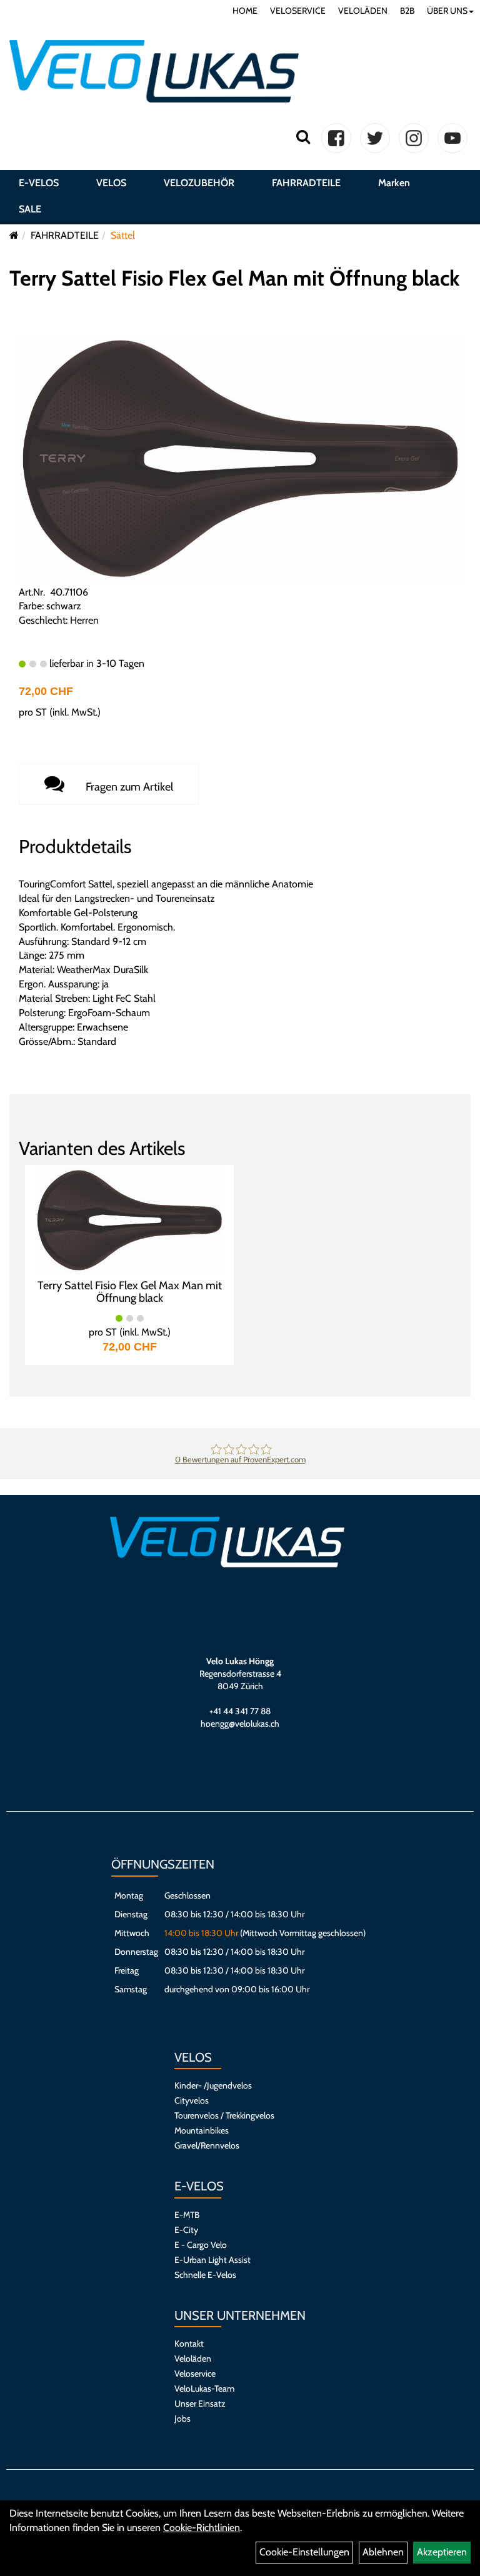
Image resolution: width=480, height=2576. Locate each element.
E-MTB (187, 2215)
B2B (407, 11)
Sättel (123, 235)
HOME (245, 11)
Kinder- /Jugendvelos (213, 2085)
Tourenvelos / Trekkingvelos (224, 2115)
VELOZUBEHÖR (199, 183)
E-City (186, 2230)
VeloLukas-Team (204, 2389)
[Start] (14, 235)
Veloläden (193, 2359)
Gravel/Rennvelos (207, 2145)
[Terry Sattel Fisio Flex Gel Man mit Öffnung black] (240, 459)
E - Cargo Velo (201, 2245)
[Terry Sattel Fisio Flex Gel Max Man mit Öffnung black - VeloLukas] (129, 1220)
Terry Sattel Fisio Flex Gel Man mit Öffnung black (234, 278)
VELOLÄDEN (363, 11)
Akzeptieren (442, 2552)
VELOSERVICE (298, 11)
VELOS (111, 183)
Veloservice (195, 2374)
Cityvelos (192, 2100)
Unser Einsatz (200, 2404)
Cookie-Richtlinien (202, 2528)
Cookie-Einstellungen (304, 2552)
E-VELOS (39, 183)
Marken (394, 183)
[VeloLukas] (154, 71)
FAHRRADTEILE (306, 183)
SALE (30, 209)
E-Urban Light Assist (212, 2260)
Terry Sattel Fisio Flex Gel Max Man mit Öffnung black (130, 1292)
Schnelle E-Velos (205, 2275)
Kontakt (189, 2344)
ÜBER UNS (447, 11)
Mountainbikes (202, 2130)
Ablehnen (383, 2552)
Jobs (182, 2419)
